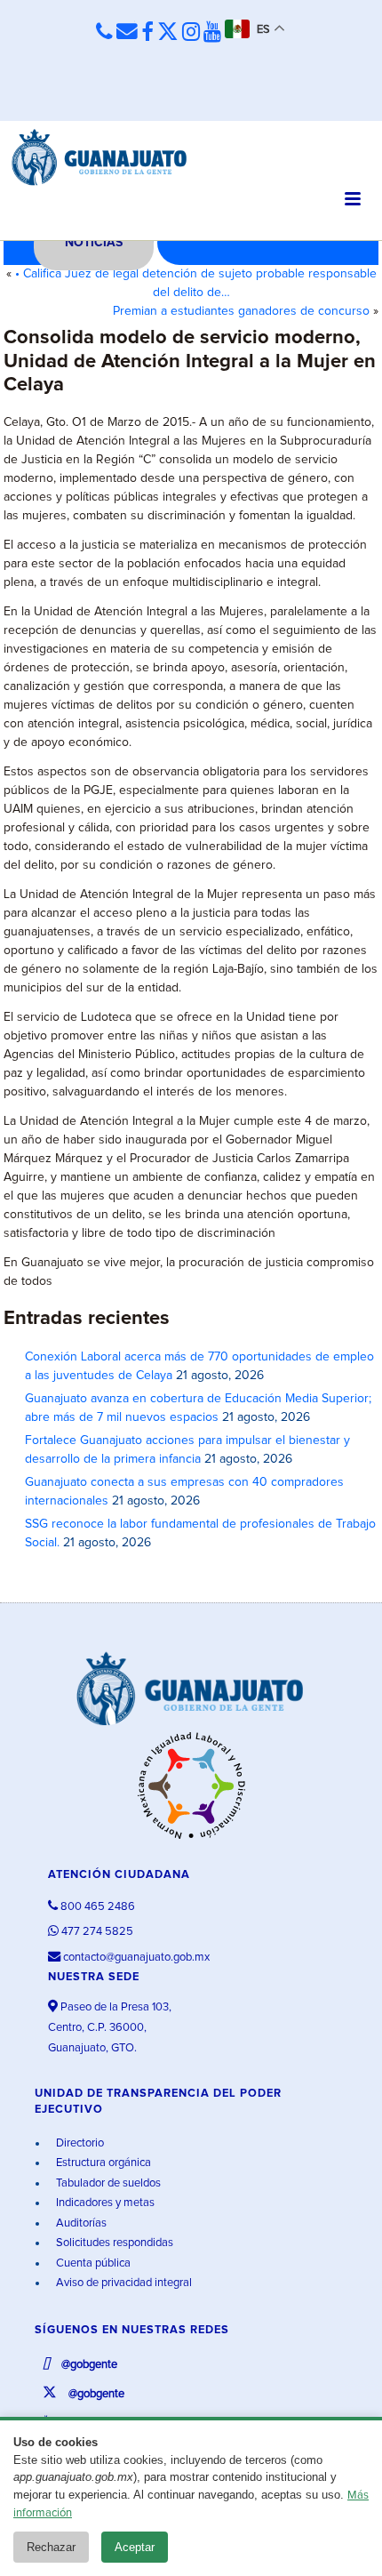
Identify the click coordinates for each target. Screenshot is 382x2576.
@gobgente (88, 2365)
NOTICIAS (94, 243)
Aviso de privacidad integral (123, 2283)
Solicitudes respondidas (113, 2243)
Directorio (79, 2143)
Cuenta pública (92, 2263)
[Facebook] (147, 33)
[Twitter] (168, 33)
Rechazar (51, 2547)
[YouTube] (212, 33)
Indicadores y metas (104, 2203)
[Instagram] (191, 33)
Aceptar (135, 2547)
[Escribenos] (127, 32)
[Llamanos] (104, 32)
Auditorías (80, 2223)
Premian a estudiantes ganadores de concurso (241, 311)
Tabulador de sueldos (107, 2183)
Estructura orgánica (102, 2163)
